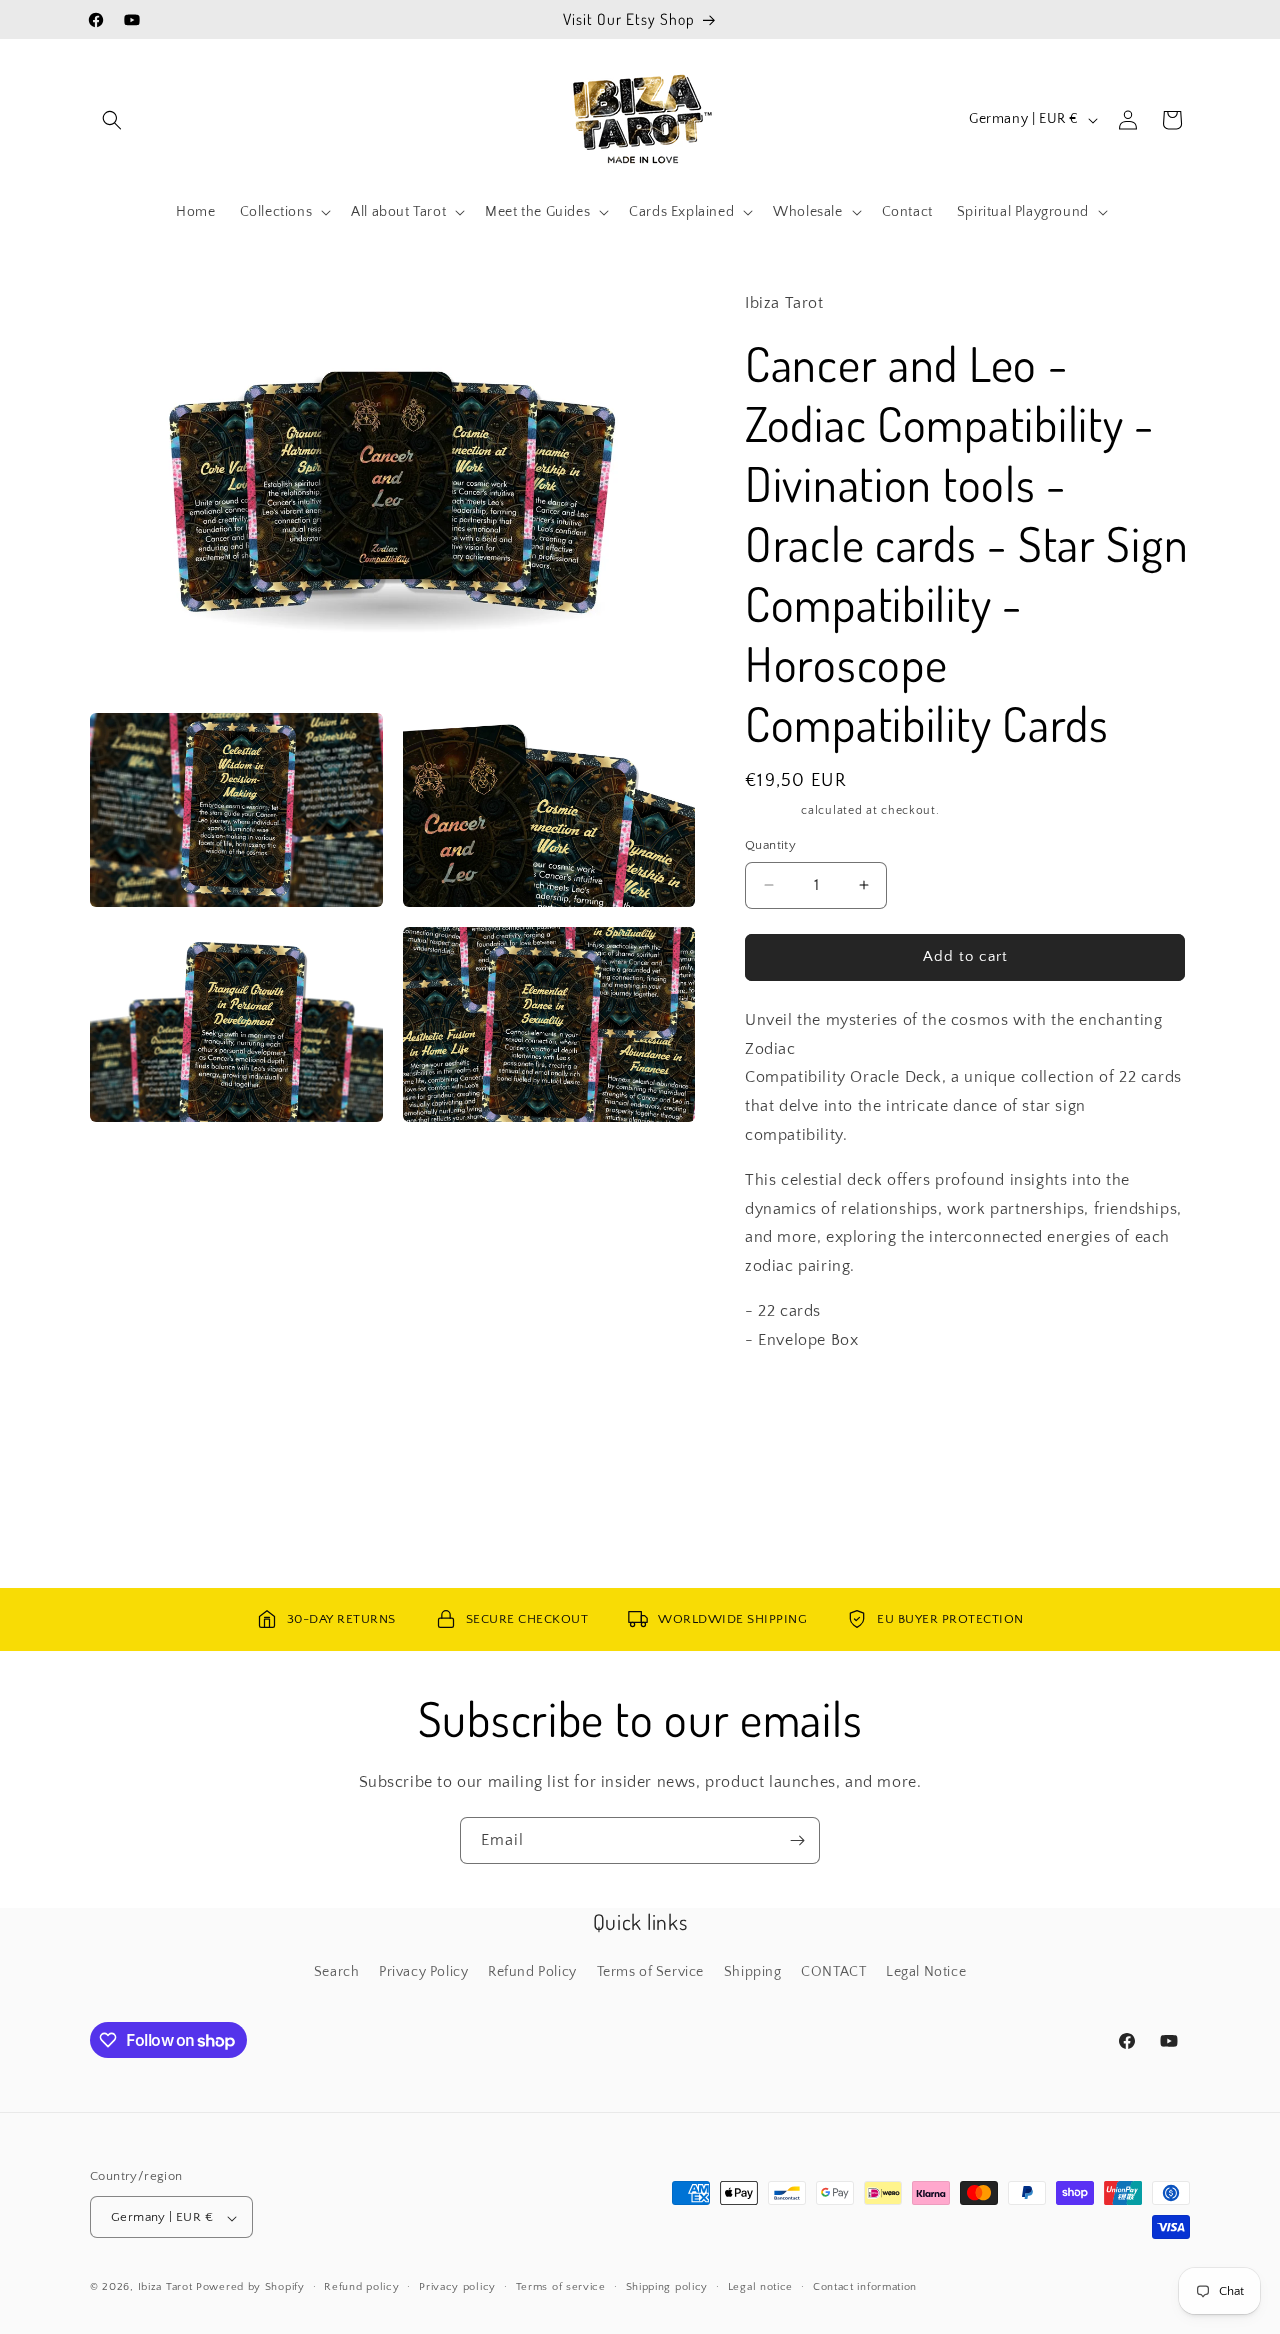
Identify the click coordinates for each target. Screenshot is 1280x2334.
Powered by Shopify (250, 2288)
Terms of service (561, 2287)
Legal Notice (926, 1972)
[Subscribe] (797, 1840)
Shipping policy (667, 2287)
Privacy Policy (423, 1972)
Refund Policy (532, 1972)
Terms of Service (651, 1972)
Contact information (865, 2287)
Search (337, 1972)
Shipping (771, 810)
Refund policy (361, 2287)
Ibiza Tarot (165, 2288)
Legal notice (760, 2287)
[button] (112, 120)
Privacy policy (457, 2287)
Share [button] (784, 1401)
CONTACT (833, 1972)
